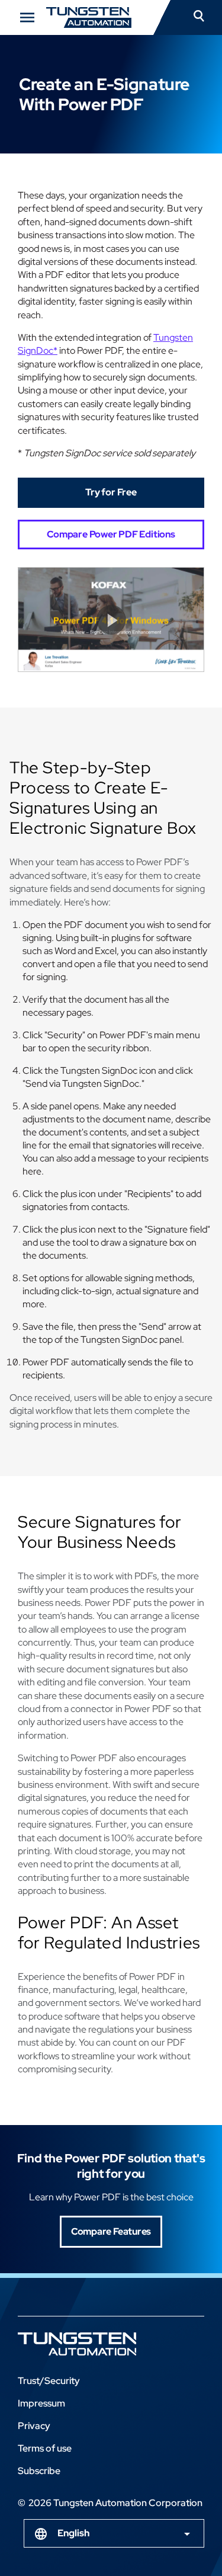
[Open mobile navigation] (27, 17)
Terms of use (45, 2448)
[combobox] (114, 2533)
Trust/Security (49, 2381)
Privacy (34, 2426)
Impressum (41, 2403)
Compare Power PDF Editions (111, 534)
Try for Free (111, 492)
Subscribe (39, 2471)
